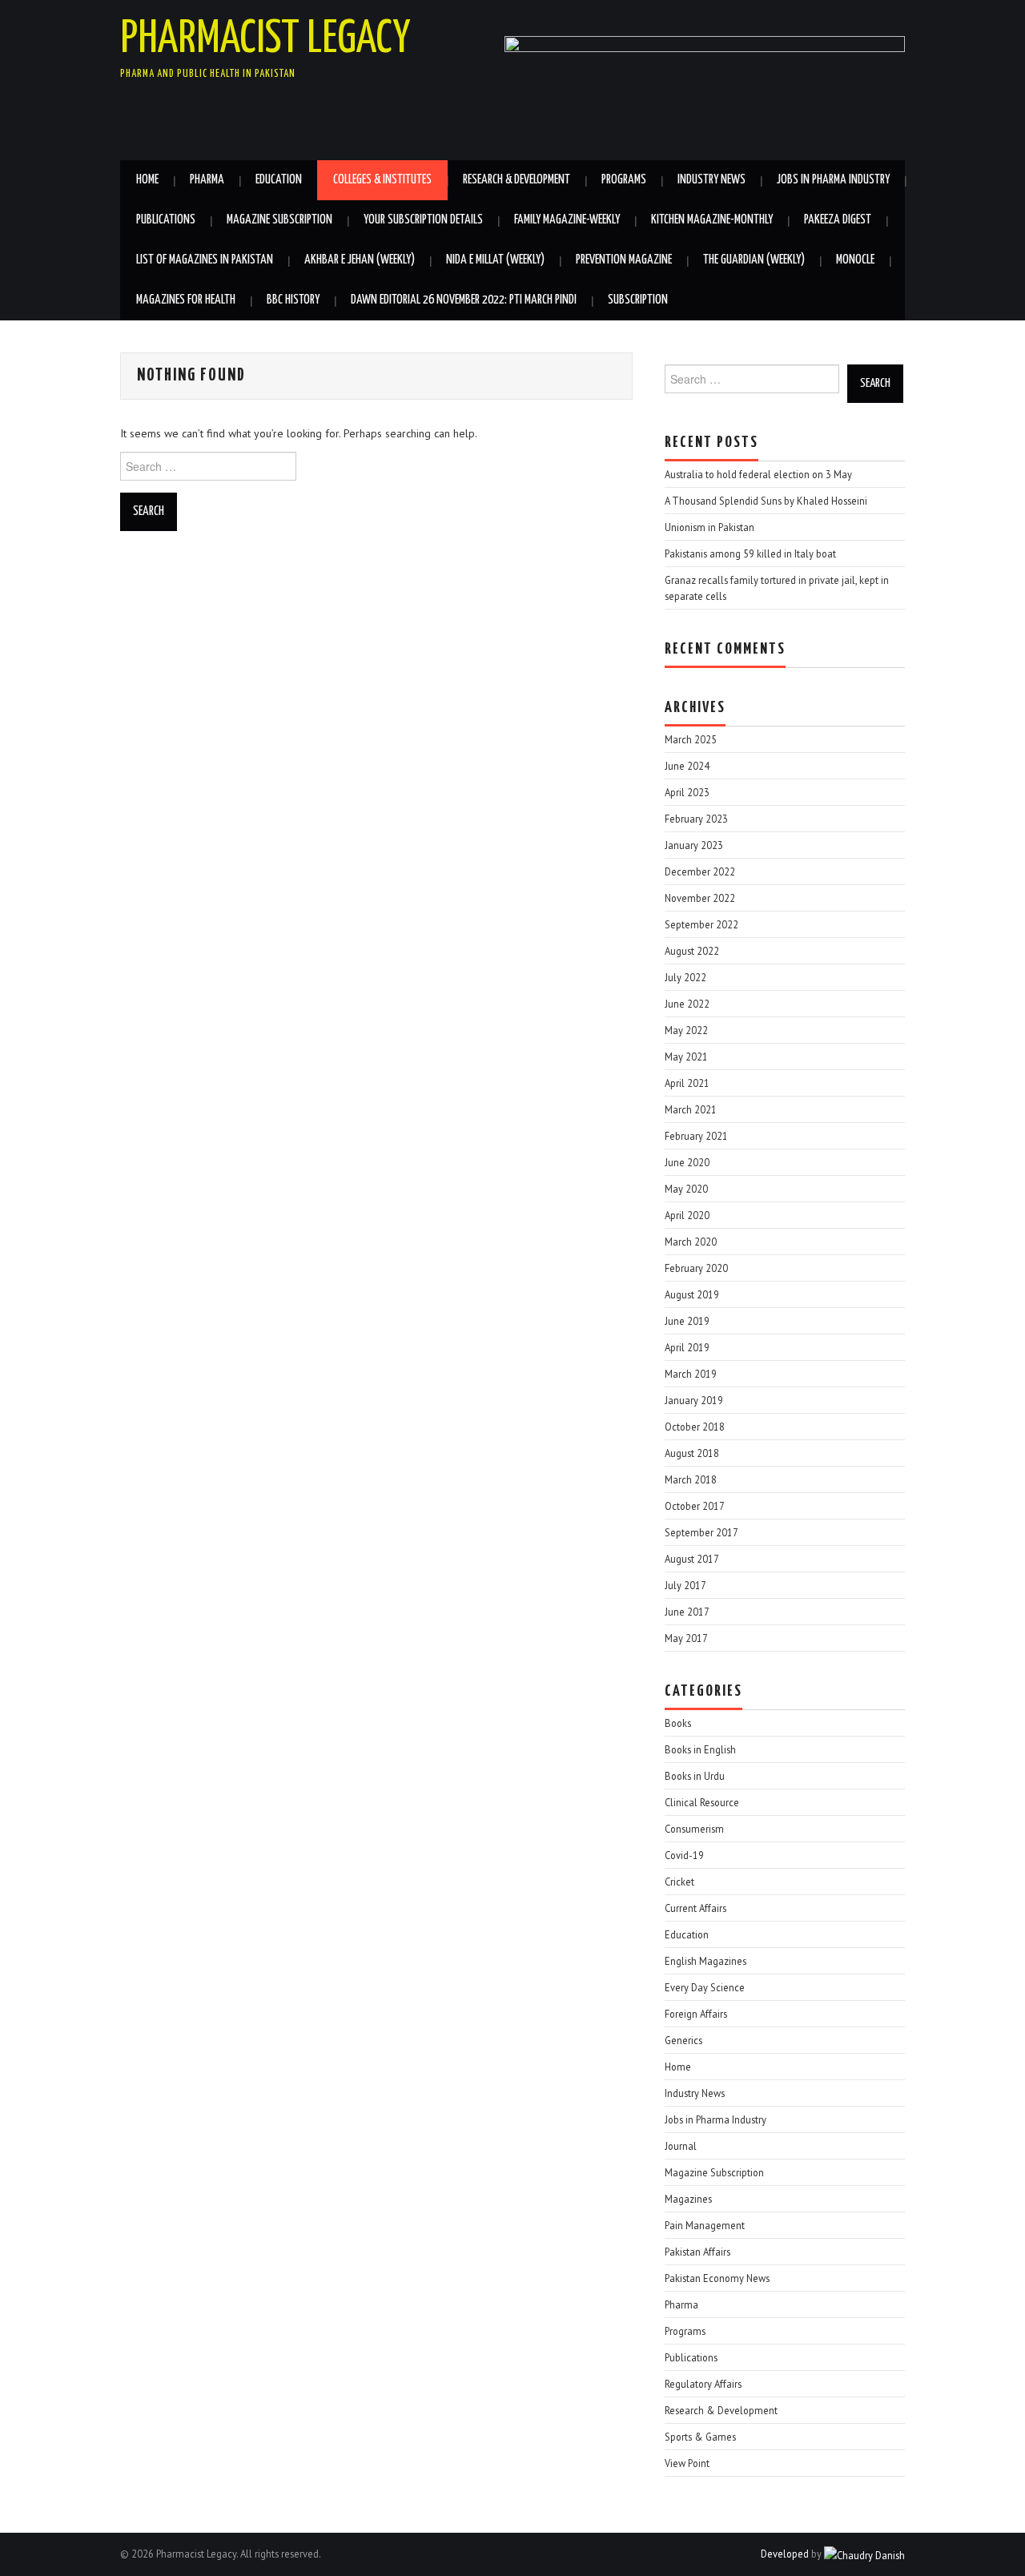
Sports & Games (700, 2437)
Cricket (679, 1882)
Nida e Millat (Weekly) (495, 260)
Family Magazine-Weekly (567, 220)
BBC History (293, 300)
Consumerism (694, 1829)
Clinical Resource (702, 1802)
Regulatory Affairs (703, 2384)
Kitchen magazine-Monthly (712, 220)
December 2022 (700, 871)
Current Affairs (695, 1908)
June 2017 (687, 1612)
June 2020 (687, 1162)
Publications (166, 220)
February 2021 (696, 1136)
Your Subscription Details (423, 220)
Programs (624, 180)
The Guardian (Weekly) (754, 260)
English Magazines (705, 1961)
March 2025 (691, 739)
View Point (687, 2463)
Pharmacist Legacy (265, 39)
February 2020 (696, 1268)
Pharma (207, 180)
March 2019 (691, 1374)
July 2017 (685, 1585)
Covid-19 (684, 1855)
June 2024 (687, 766)
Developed (785, 2554)
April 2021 (687, 1083)
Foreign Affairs (696, 2014)
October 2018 (695, 1427)
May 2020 (686, 1189)
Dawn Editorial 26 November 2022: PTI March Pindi (464, 300)
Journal (681, 2146)
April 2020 (687, 1215)
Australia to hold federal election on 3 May (758, 474)
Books (678, 1723)
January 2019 (694, 1400)
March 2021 (691, 1109)
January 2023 (694, 845)
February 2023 (696, 819)
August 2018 (692, 1453)
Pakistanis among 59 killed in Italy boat (750, 553)
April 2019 (687, 1347)
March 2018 (691, 1479)
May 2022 (686, 1030)
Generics (683, 2040)
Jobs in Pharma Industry (833, 180)
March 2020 (691, 1242)
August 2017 (692, 1559)
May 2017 (686, 1638)
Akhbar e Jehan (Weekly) (360, 260)
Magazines (688, 2199)
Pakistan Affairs (697, 2252)
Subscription (638, 300)
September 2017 (701, 1532)
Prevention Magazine (624, 260)
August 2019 (692, 1294)
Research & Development (517, 180)
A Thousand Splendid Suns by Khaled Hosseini (766, 501)
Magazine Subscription (279, 220)
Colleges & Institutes (382, 180)
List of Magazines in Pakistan (205, 260)
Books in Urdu (695, 1776)
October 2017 (695, 1506)
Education (279, 180)
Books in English (700, 1749)
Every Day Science (705, 1987)
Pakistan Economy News (717, 2278)
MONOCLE (855, 260)
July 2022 (685, 977)
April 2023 (687, 792)
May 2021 (686, 1057)
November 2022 (700, 898)
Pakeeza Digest (838, 220)
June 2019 (687, 1321)
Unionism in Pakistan (709, 527)
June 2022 (687, 1004)
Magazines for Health (186, 300)
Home (147, 180)
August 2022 (692, 951)
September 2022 (701, 924)
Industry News (711, 180)
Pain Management (705, 2225)
